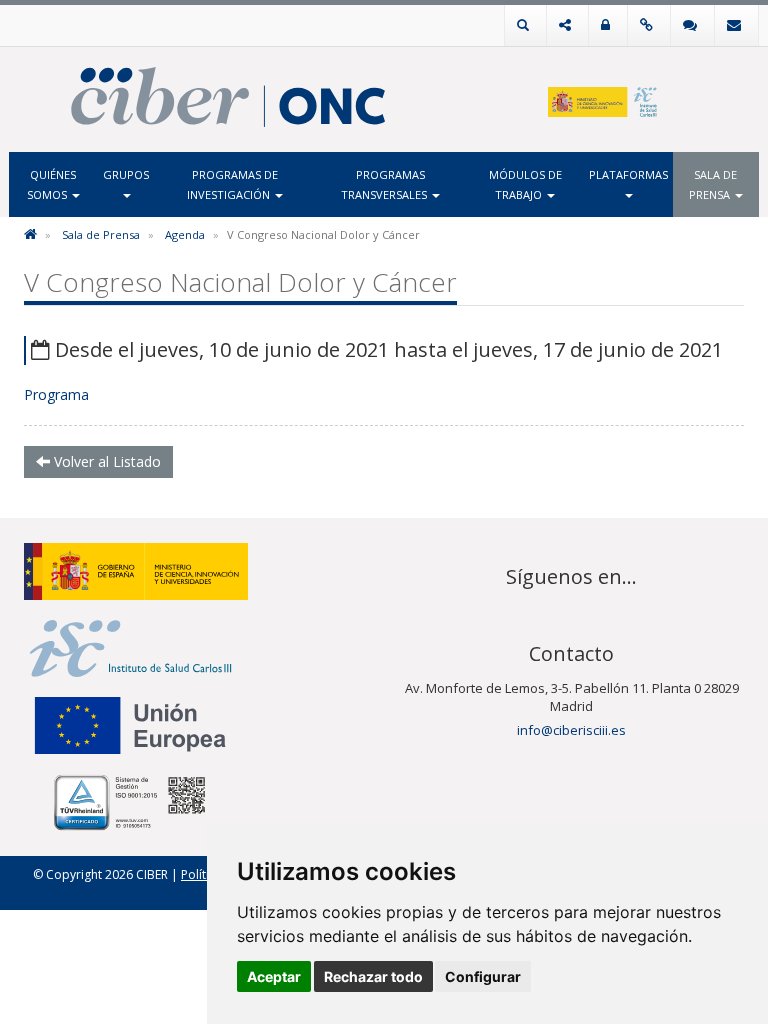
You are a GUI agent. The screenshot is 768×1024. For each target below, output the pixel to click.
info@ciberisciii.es (571, 730)
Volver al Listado (105, 461)
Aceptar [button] (274, 976)
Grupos (126, 174)
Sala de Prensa (713, 184)
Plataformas (628, 174)
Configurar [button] (483, 976)
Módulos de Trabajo (525, 184)
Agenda (185, 234)
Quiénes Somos (52, 184)
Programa (56, 394)
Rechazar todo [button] (373, 976)
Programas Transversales (385, 184)
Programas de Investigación (232, 184)
